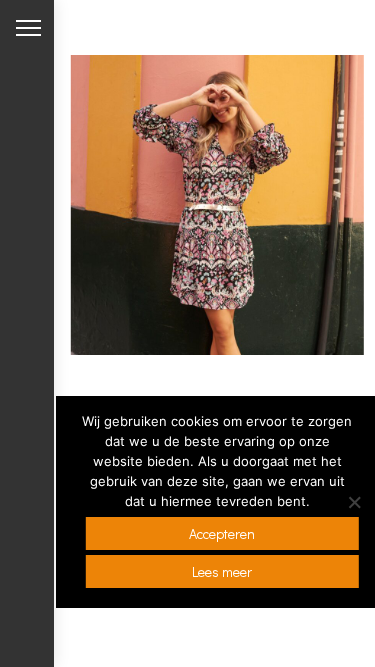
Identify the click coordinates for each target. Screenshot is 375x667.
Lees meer (222, 571)
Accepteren (222, 533)
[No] (353, 502)
